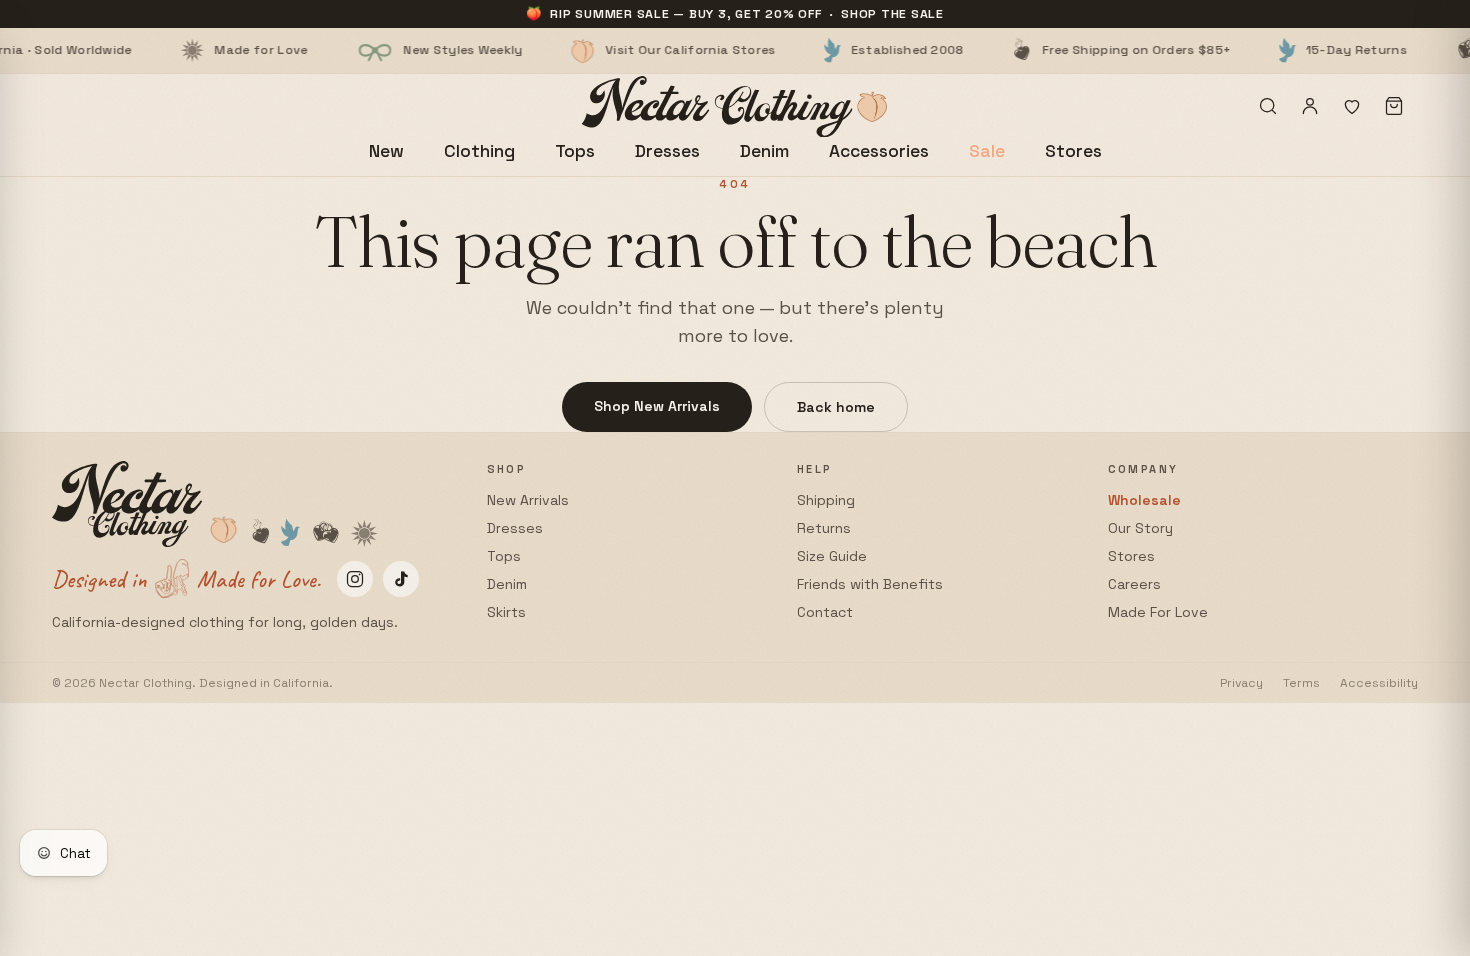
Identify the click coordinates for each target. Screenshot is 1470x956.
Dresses (667, 151)
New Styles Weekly (399, 50)
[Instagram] (355, 579)
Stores (1073, 151)
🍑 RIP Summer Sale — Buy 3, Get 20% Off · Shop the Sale (735, 14)
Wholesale (1144, 500)
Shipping (826, 500)
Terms (1301, 683)
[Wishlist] (1352, 106)
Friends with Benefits (870, 584)
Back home (836, 407)
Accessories (879, 151)
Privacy (1241, 683)
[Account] (1310, 106)
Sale (987, 151)
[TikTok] (401, 579)
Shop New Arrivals (657, 406)
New (386, 151)
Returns (824, 528)
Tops (575, 151)
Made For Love (1158, 612)
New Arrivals (528, 500)
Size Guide (832, 556)
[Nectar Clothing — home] (735, 106)
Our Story (1140, 528)
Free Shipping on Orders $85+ (1072, 50)
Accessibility (1379, 683)
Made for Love (197, 50)
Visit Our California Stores (627, 50)
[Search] (1268, 106)
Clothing (479, 151)
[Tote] (1394, 106)
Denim (764, 151)
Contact (825, 612)
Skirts (506, 612)
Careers (1134, 584)
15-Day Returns (1292, 50)
